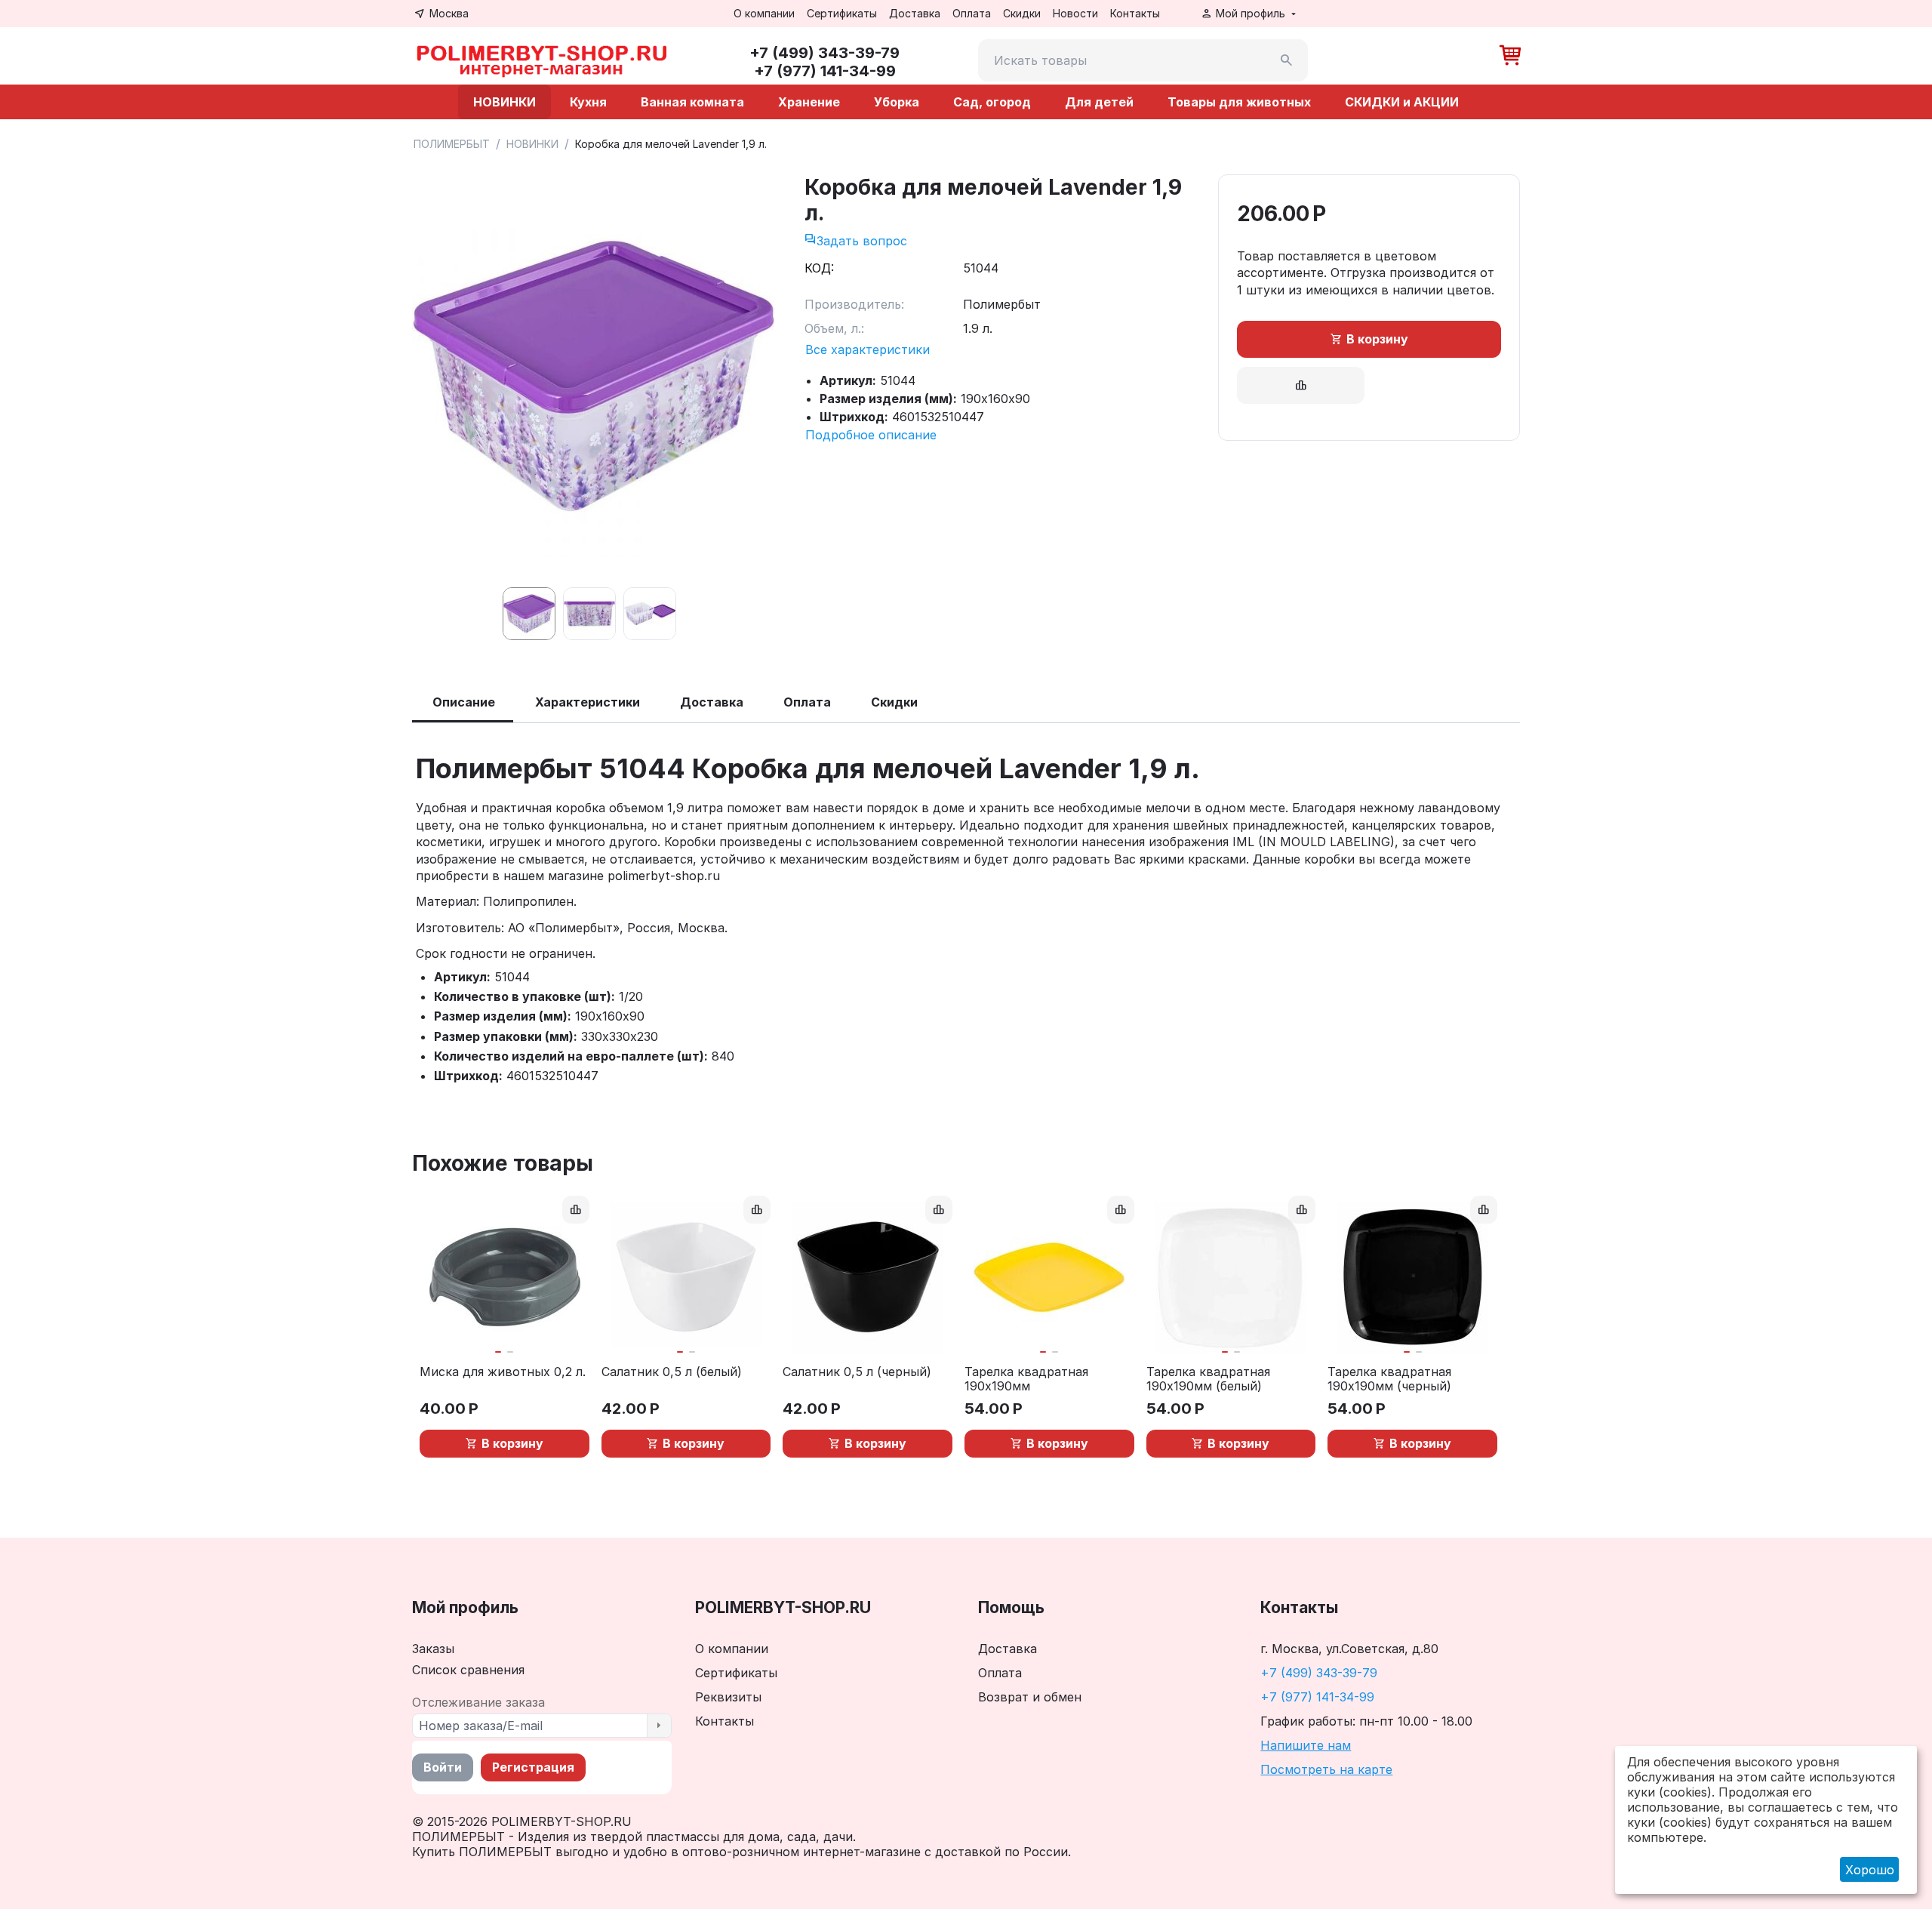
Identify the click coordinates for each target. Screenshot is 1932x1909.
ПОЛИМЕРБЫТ (452, 144)
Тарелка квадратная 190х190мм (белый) (1208, 1379)
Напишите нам (1306, 1745)
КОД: (819, 268)
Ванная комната (692, 102)
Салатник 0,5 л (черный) (857, 1372)
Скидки (1022, 13)
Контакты (1135, 13)
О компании (764, 13)
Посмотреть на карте (1326, 1769)
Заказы (433, 1649)
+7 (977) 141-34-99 (1317, 1697)
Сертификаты (842, 13)
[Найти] (1287, 60)
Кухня (588, 102)
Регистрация (533, 1767)
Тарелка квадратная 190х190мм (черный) (1389, 1379)
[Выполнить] (659, 1726)
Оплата (972, 13)
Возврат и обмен (1030, 1697)
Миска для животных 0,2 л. (503, 1372)
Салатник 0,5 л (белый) (672, 1372)
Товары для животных (1239, 102)
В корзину (1377, 339)
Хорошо (1870, 1870)
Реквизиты (728, 1697)
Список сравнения (468, 1670)
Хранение (809, 102)
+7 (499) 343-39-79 (1319, 1673)
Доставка (915, 13)
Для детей (1099, 102)
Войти (443, 1767)
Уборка (897, 102)
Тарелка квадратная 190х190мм (1026, 1379)
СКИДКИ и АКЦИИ (1402, 102)
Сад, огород (992, 102)
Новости (1075, 13)
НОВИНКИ (505, 102)
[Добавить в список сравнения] (1301, 385)
